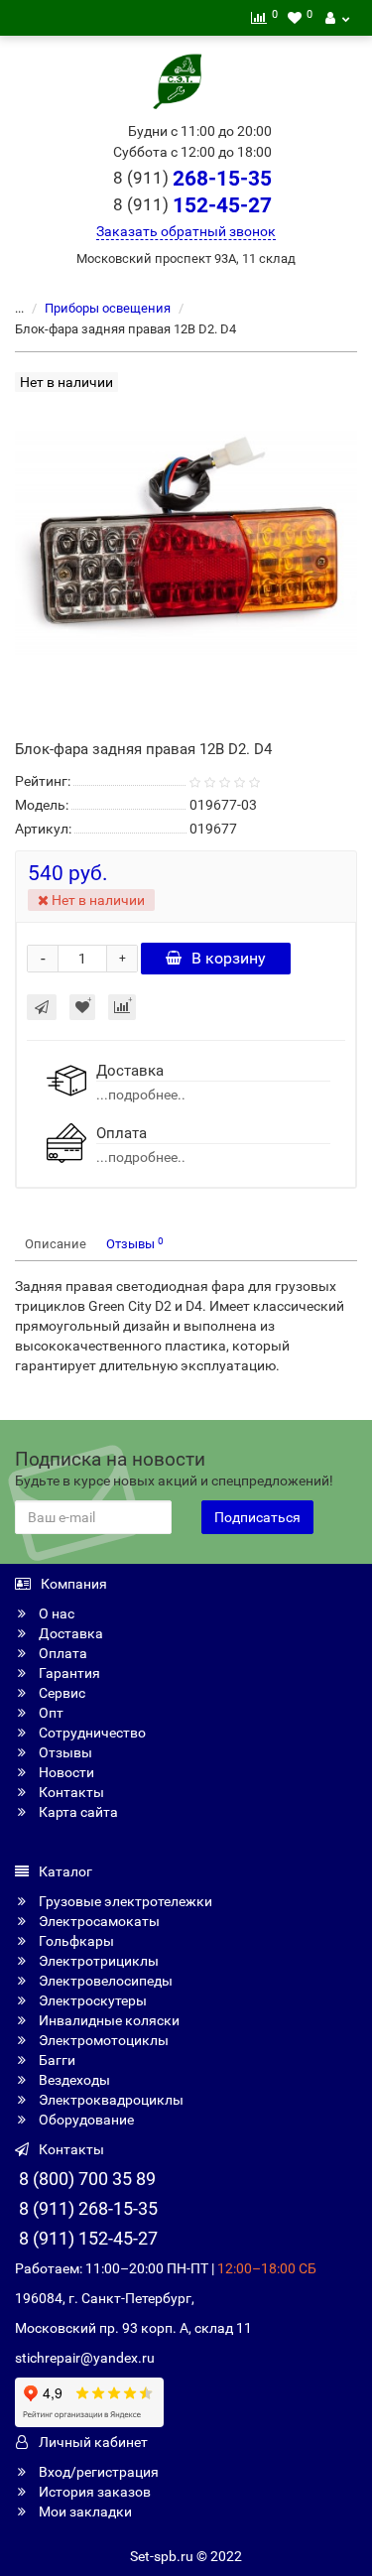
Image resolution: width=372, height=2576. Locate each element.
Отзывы (135, 1244)
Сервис (61, 1693)
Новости (65, 1772)
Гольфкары (75, 1941)
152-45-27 (192, 205)
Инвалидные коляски (108, 2020)
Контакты (70, 1792)
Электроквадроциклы (110, 2100)
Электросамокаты (98, 1921)
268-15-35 (192, 179)
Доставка (69, 1633)
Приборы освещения (108, 308)
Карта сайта (77, 1812)
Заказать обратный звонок (186, 231)
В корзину (229, 958)
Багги (56, 2060)
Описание (56, 1244)
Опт (50, 1713)
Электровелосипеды (104, 1981)
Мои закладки (84, 2512)
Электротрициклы (97, 1961)
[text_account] (337, 18)
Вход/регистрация (97, 2472)
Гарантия (68, 1673)
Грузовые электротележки (124, 1901)
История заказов (93, 2492)
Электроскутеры (91, 2000)
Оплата (62, 1653)
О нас (55, 1613)
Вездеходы (73, 2080)
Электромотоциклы (102, 2040)
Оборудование (85, 2120)
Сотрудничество (91, 1733)
